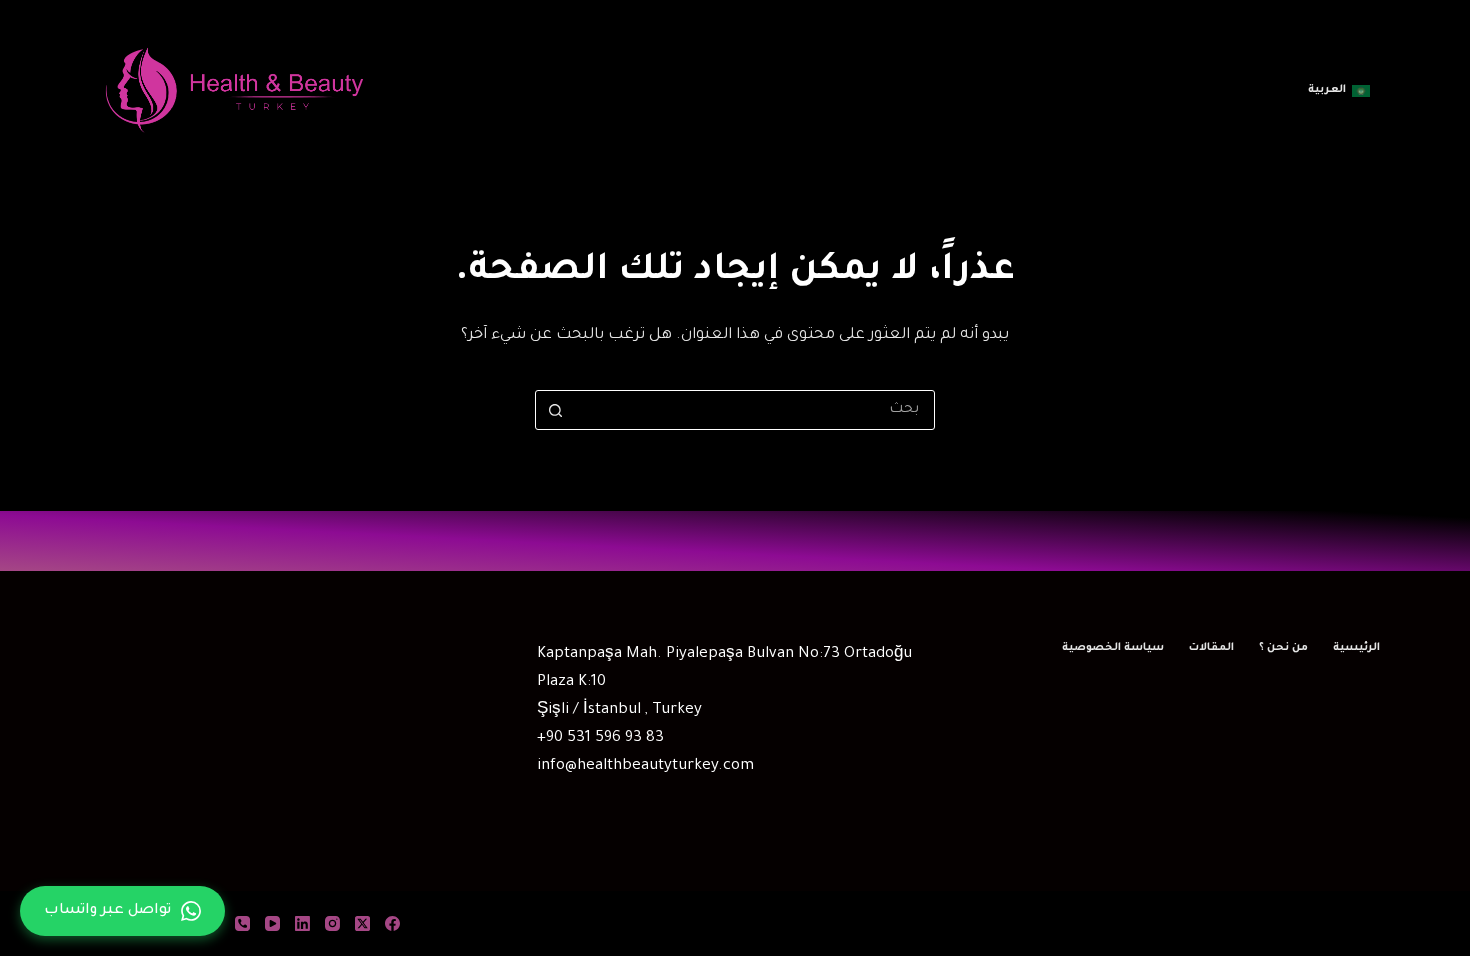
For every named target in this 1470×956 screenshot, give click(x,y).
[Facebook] (392, 923)
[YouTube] (272, 923)
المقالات (1211, 648)
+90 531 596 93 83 (600, 738)
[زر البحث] (555, 410)
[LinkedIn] (302, 923)
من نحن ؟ (1283, 648)
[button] (1339, 91)
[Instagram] (332, 923)
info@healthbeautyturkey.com (645, 766)
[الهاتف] (242, 923)
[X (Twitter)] (362, 923)
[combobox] (754, 410)
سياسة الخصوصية (1113, 648)
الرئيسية (1356, 648)
